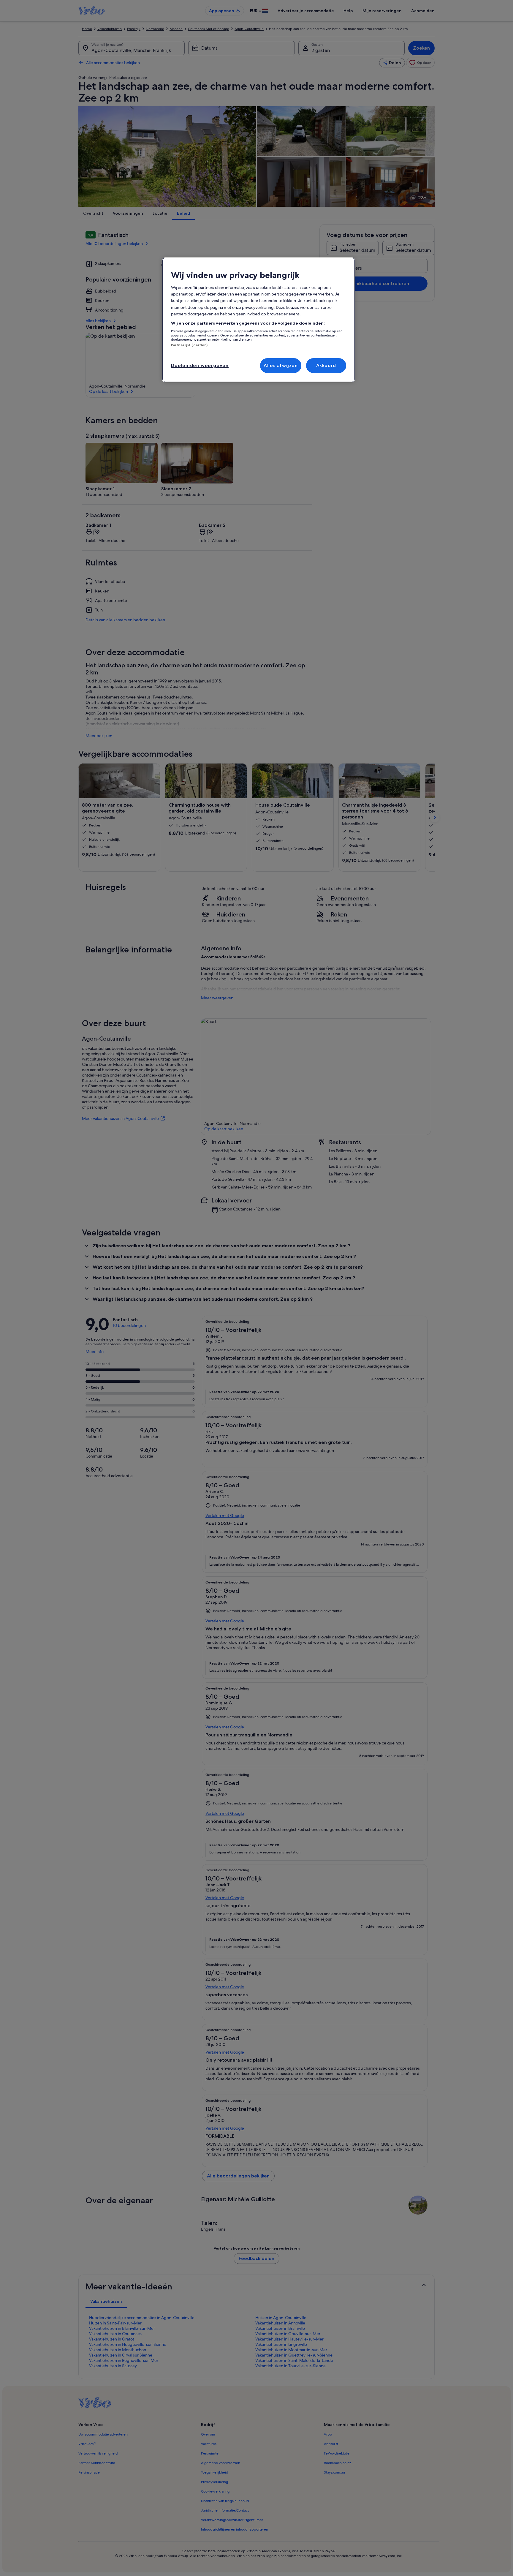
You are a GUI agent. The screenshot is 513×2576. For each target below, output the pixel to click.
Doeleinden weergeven (200, 365)
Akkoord (326, 365)
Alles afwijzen (281, 365)
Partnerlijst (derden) (189, 345)
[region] (259, 320)
